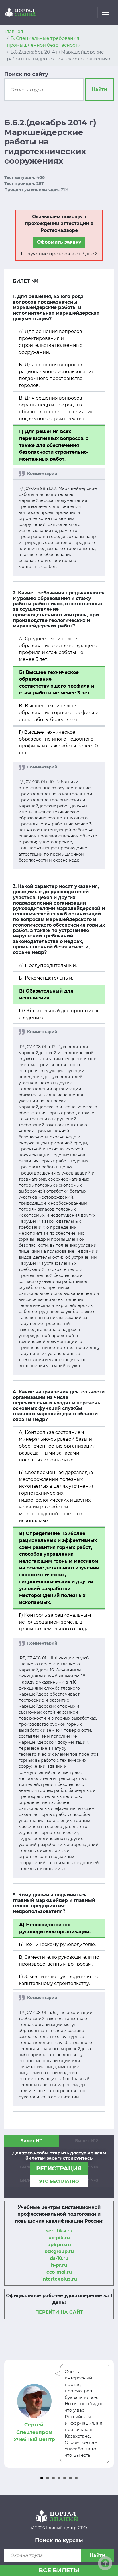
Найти (99, 89)
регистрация (59, 2168)
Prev (12, 2413)
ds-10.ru (59, 2258)
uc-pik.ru (59, 2238)
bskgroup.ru (59, 2251)
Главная (14, 31)
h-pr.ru (59, 2265)
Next (106, 2413)
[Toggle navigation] (105, 12)
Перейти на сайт (59, 2312)
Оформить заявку (59, 242)
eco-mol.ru (59, 2272)
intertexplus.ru (59, 2279)
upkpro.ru (59, 2245)
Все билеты (59, 2570)
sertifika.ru (59, 2231)
